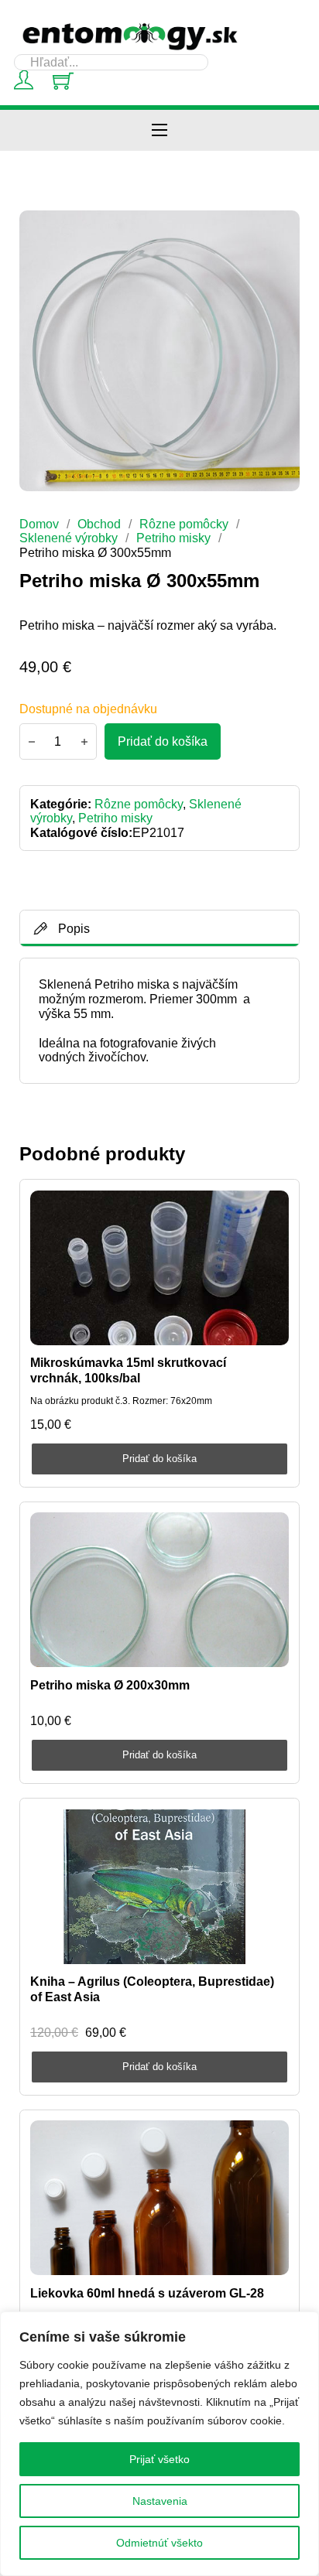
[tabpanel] (159, 1020)
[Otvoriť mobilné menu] (159, 130)
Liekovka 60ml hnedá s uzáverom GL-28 (147, 2293)
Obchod (99, 524)
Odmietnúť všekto (159, 2543)
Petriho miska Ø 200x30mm (110, 1685)
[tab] (160, 928)
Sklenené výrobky (69, 538)
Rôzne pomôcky (184, 524)
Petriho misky (173, 538)
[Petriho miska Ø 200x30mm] (159, 1590)
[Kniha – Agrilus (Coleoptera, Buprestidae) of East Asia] (159, 1887)
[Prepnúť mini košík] (63, 81)
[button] (279, 231)
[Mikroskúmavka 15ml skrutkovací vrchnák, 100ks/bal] (159, 1268)
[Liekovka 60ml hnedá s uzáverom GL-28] (159, 2198)
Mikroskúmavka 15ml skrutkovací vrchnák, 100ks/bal (128, 1370)
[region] (159, 2444)
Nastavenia (160, 2501)
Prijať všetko (159, 2459)
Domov (39, 524)
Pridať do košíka (159, 1459)
